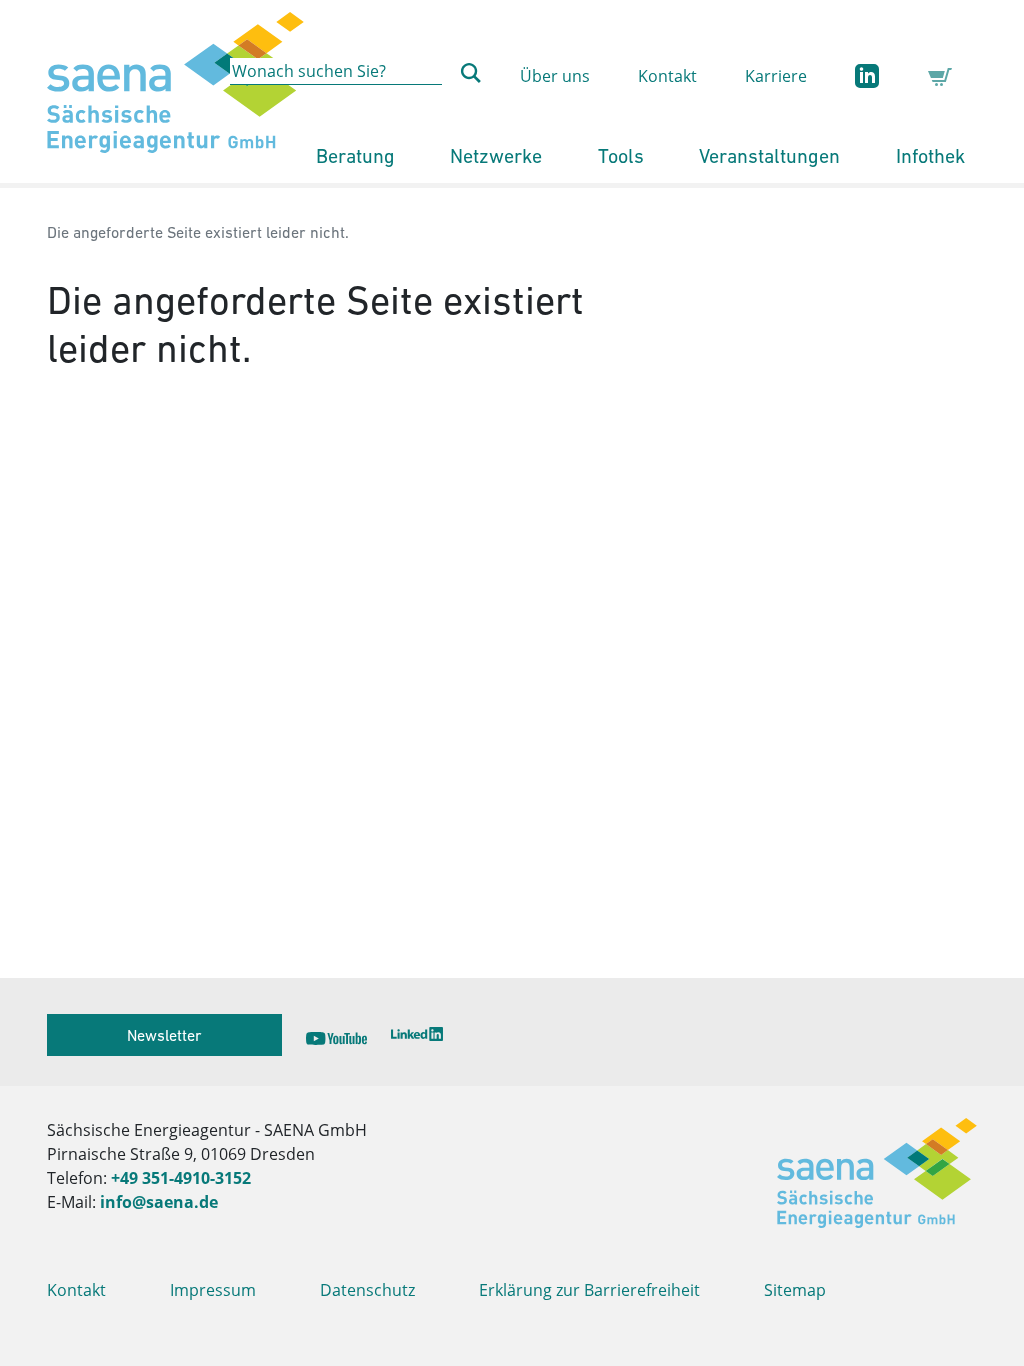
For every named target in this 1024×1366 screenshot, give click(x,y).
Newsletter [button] (164, 1035)
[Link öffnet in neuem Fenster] (336, 1035)
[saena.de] (175, 91)
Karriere (776, 76)
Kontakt (667, 76)
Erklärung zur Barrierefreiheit (589, 1290)
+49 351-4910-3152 (181, 1178)
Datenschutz (367, 1290)
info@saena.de (159, 1202)
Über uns (555, 76)
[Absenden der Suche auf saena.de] (471, 73)
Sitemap (795, 1290)
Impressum (213, 1290)
